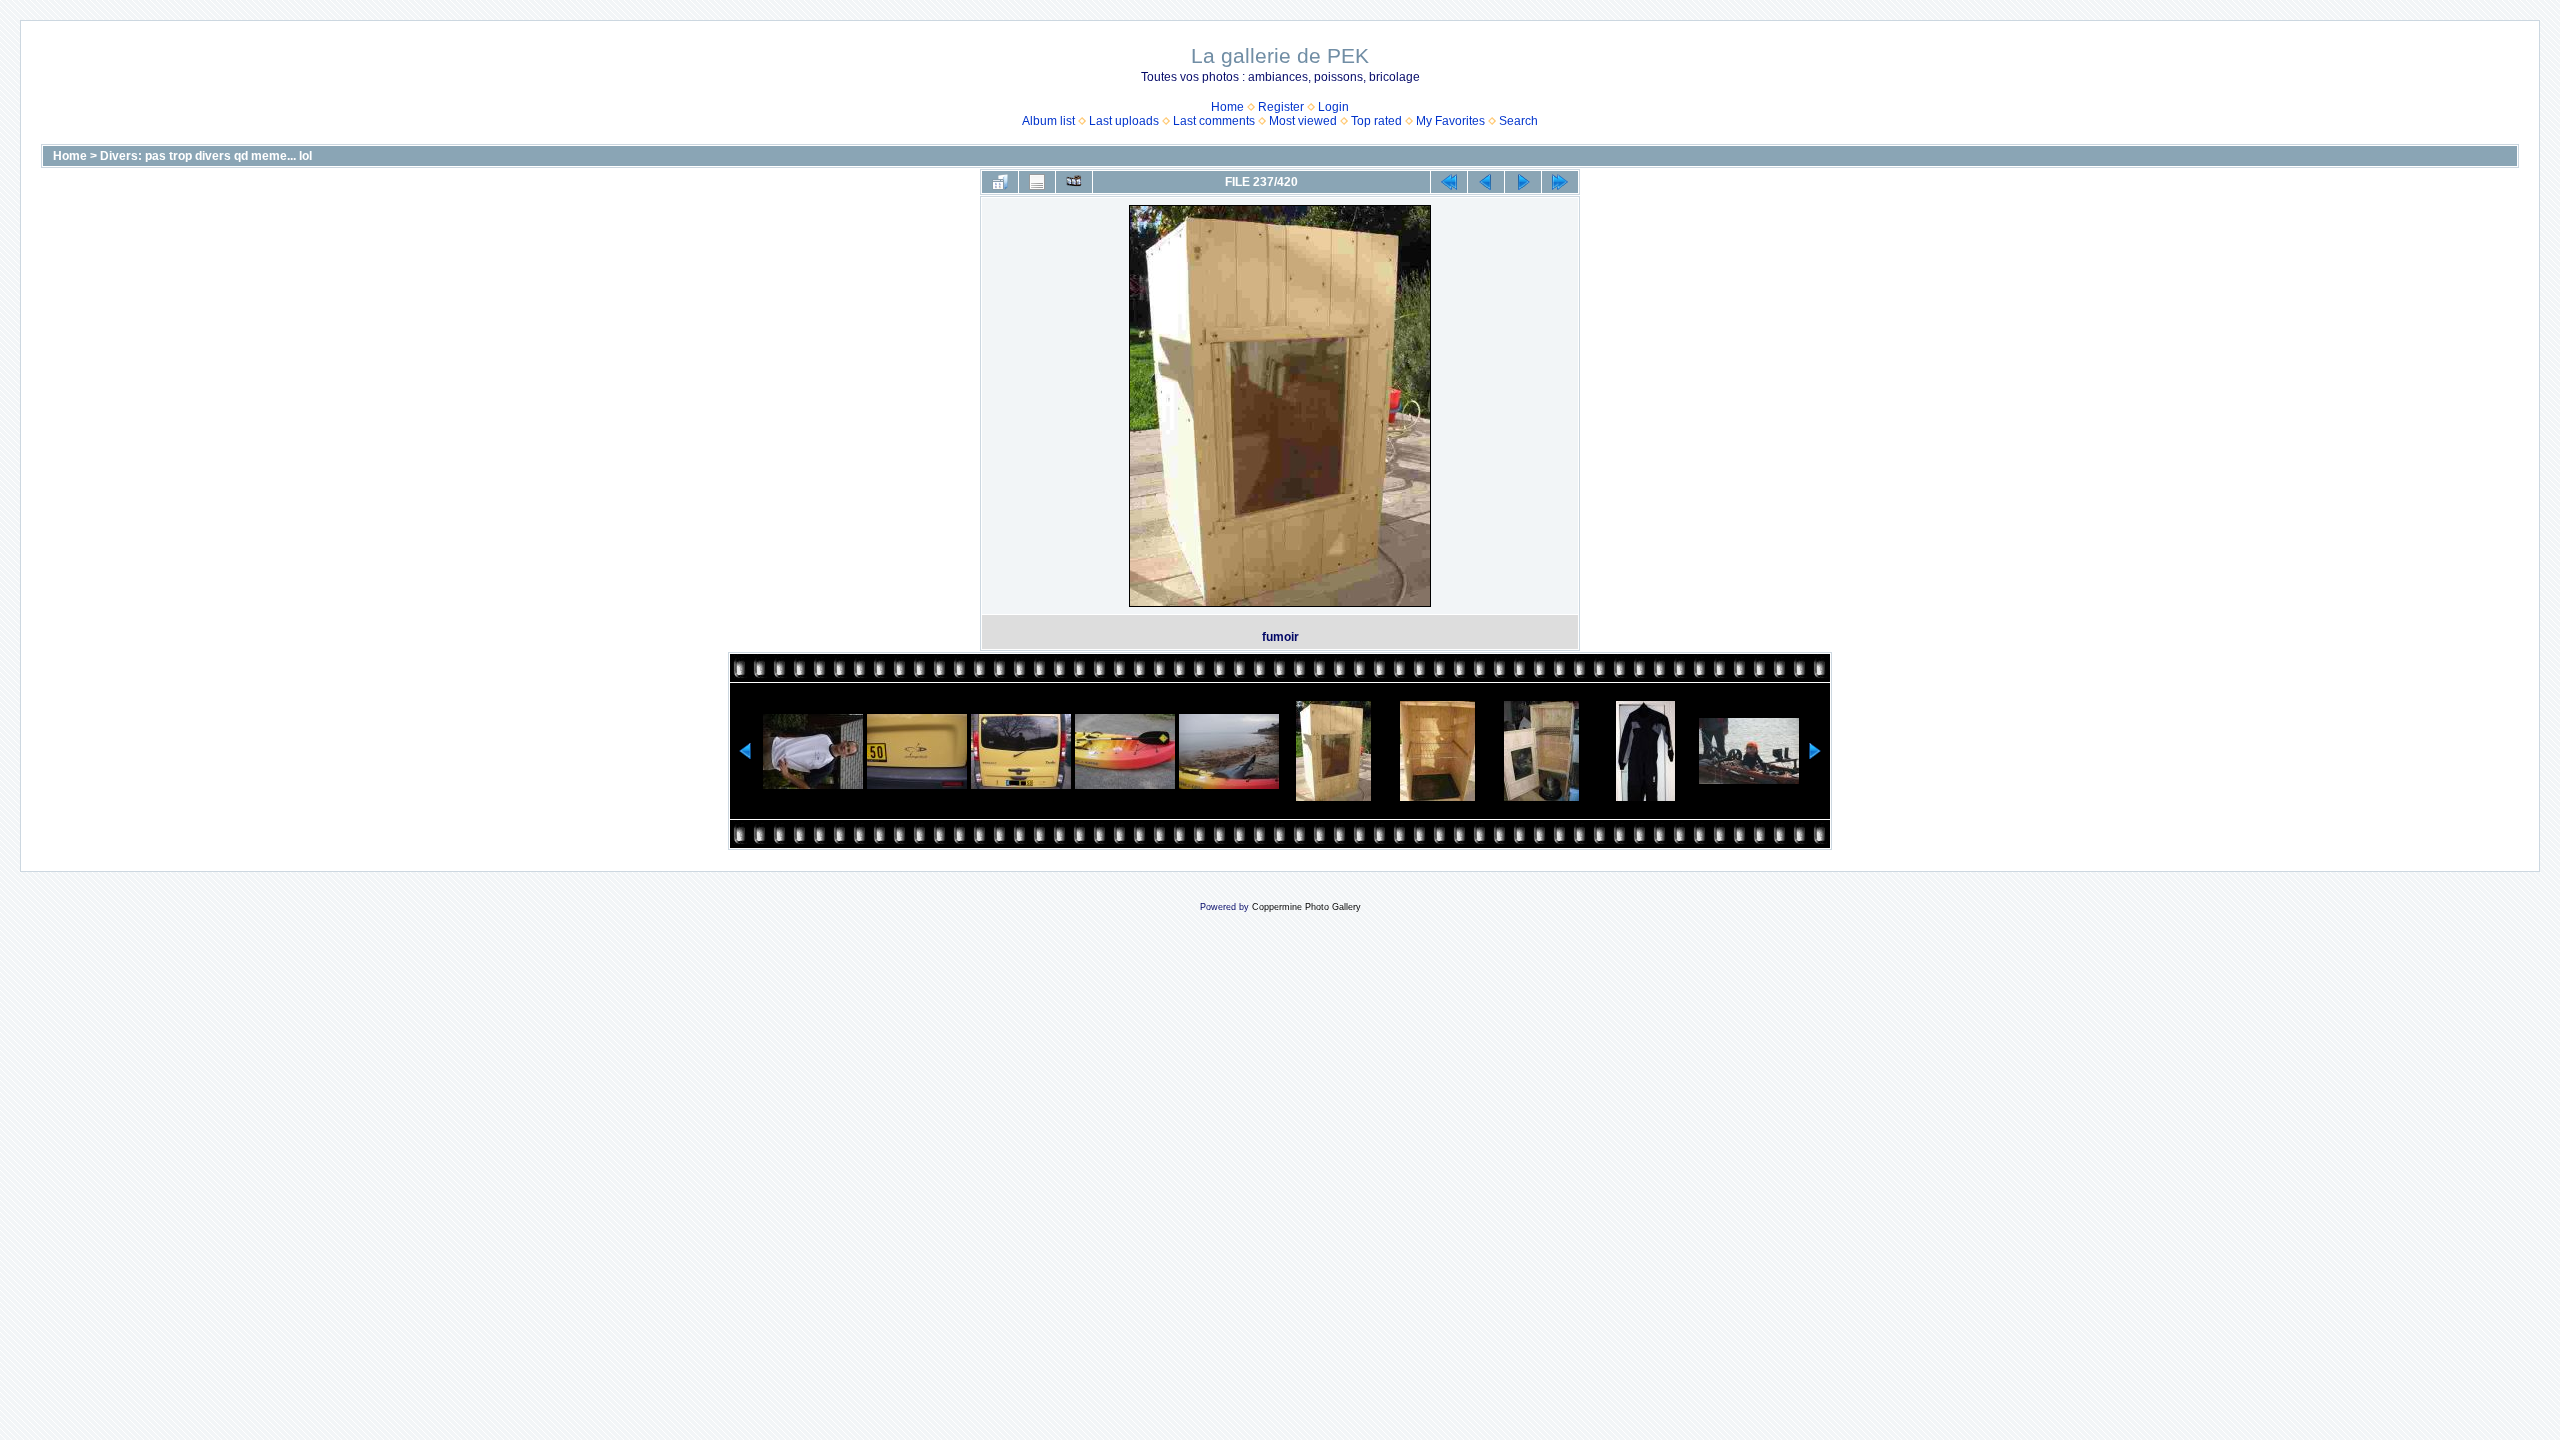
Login (1333, 107)
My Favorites (1450, 121)
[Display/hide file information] (1037, 182)
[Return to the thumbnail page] (1000, 182)
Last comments (1214, 121)
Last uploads (1124, 121)
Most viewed (1303, 121)
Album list (1048, 121)
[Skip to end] (1560, 182)
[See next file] (1523, 182)
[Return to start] (1449, 182)
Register (1281, 107)
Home (1227, 107)
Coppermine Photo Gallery (1306, 907)
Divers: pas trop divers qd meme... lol (206, 156)
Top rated (1376, 121)
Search (1518, 121)
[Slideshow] (1074, 182)
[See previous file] (1486, 182)
